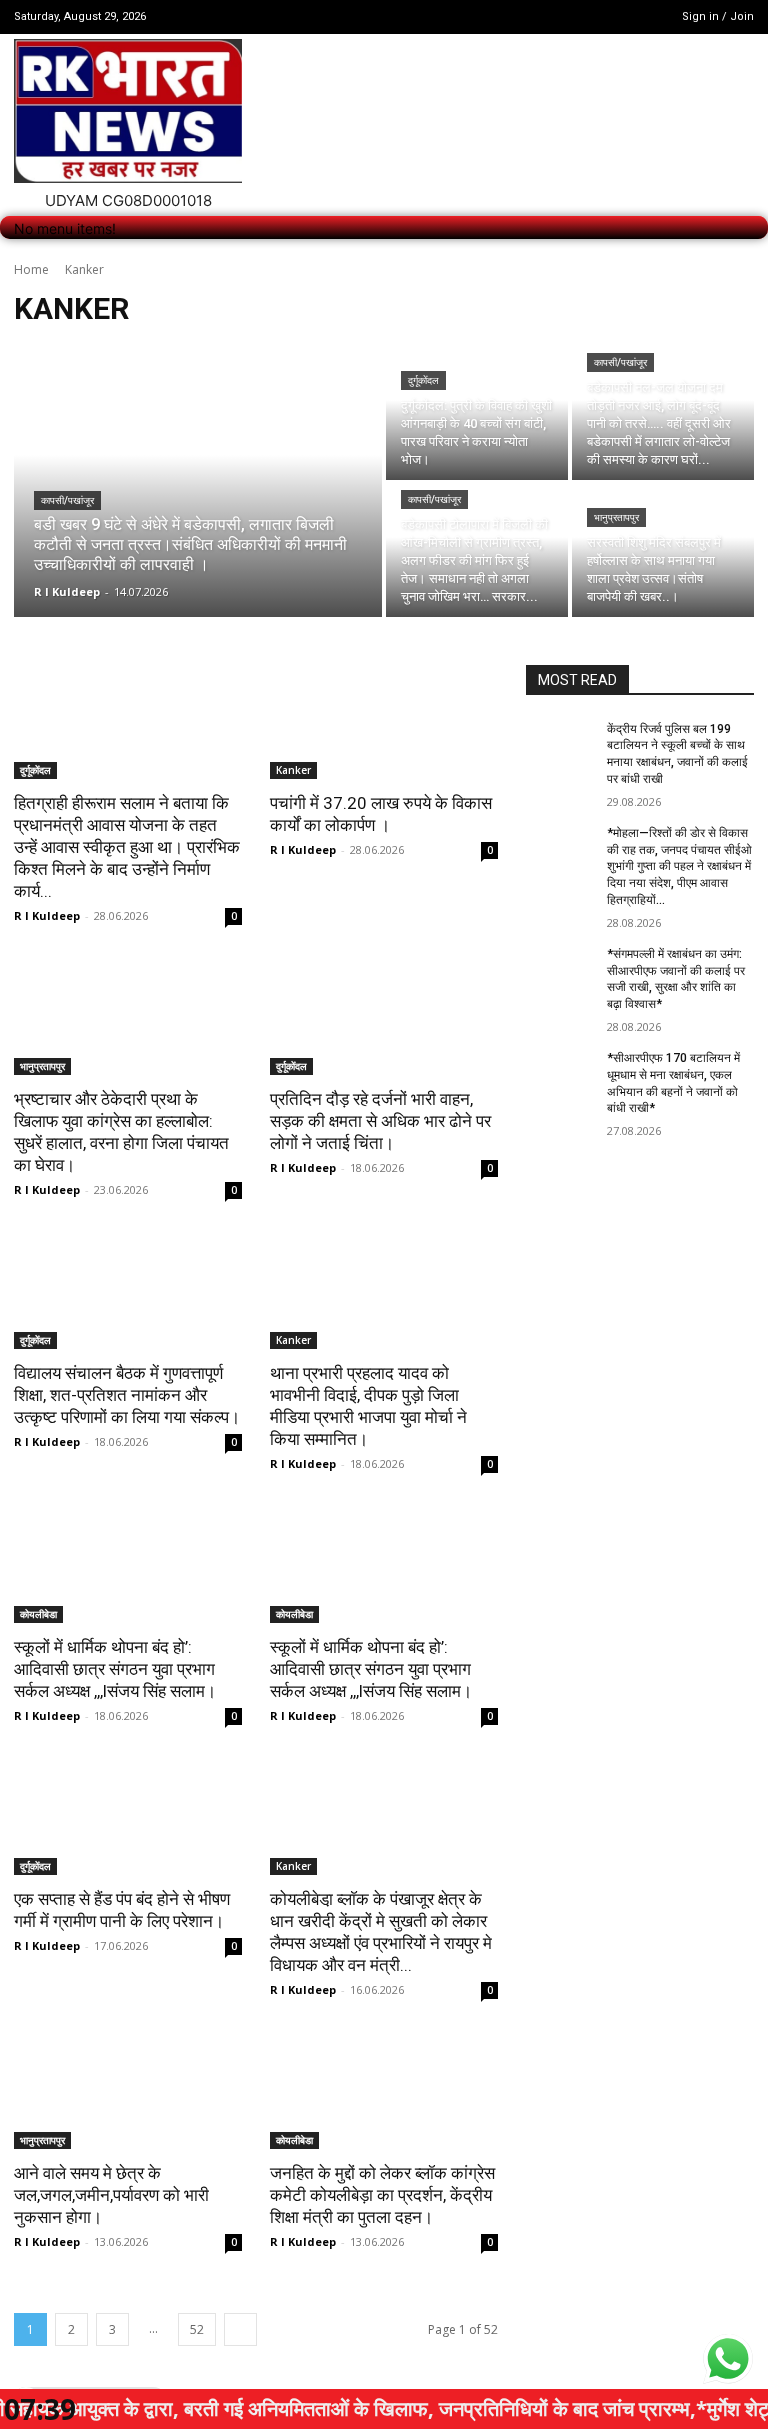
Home (31, 269)
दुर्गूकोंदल (423, 380)
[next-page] (240, 2329)
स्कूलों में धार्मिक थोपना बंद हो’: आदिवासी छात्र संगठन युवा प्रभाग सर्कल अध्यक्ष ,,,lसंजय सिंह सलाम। (115, 1669)
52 (197, 2329)
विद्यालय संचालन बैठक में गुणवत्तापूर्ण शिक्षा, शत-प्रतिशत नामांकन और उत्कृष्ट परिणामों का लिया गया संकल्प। (127, 1395)
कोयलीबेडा (38, 1614)
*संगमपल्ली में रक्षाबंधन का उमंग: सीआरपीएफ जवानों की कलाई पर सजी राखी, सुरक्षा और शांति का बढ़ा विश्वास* (676, 979)
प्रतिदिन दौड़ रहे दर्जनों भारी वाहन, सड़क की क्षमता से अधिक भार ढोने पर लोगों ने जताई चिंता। (380, 1121)
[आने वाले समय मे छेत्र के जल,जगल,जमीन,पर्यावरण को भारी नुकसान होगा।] (128, 2092)
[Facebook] (590, 16)
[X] (616, 16)
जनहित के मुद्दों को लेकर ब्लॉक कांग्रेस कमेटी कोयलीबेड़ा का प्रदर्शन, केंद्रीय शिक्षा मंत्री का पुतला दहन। (382, 2195)
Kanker (293, 770)
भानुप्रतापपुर (616, 517)
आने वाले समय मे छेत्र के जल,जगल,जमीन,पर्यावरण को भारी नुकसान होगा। (111, 2195)
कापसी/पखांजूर (67, 500)
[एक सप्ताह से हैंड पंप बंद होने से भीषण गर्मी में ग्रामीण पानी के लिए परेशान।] (128, 1818)
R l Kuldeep (47, 915)
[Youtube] (641, 16)
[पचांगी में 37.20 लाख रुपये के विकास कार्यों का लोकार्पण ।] (384, 722)
